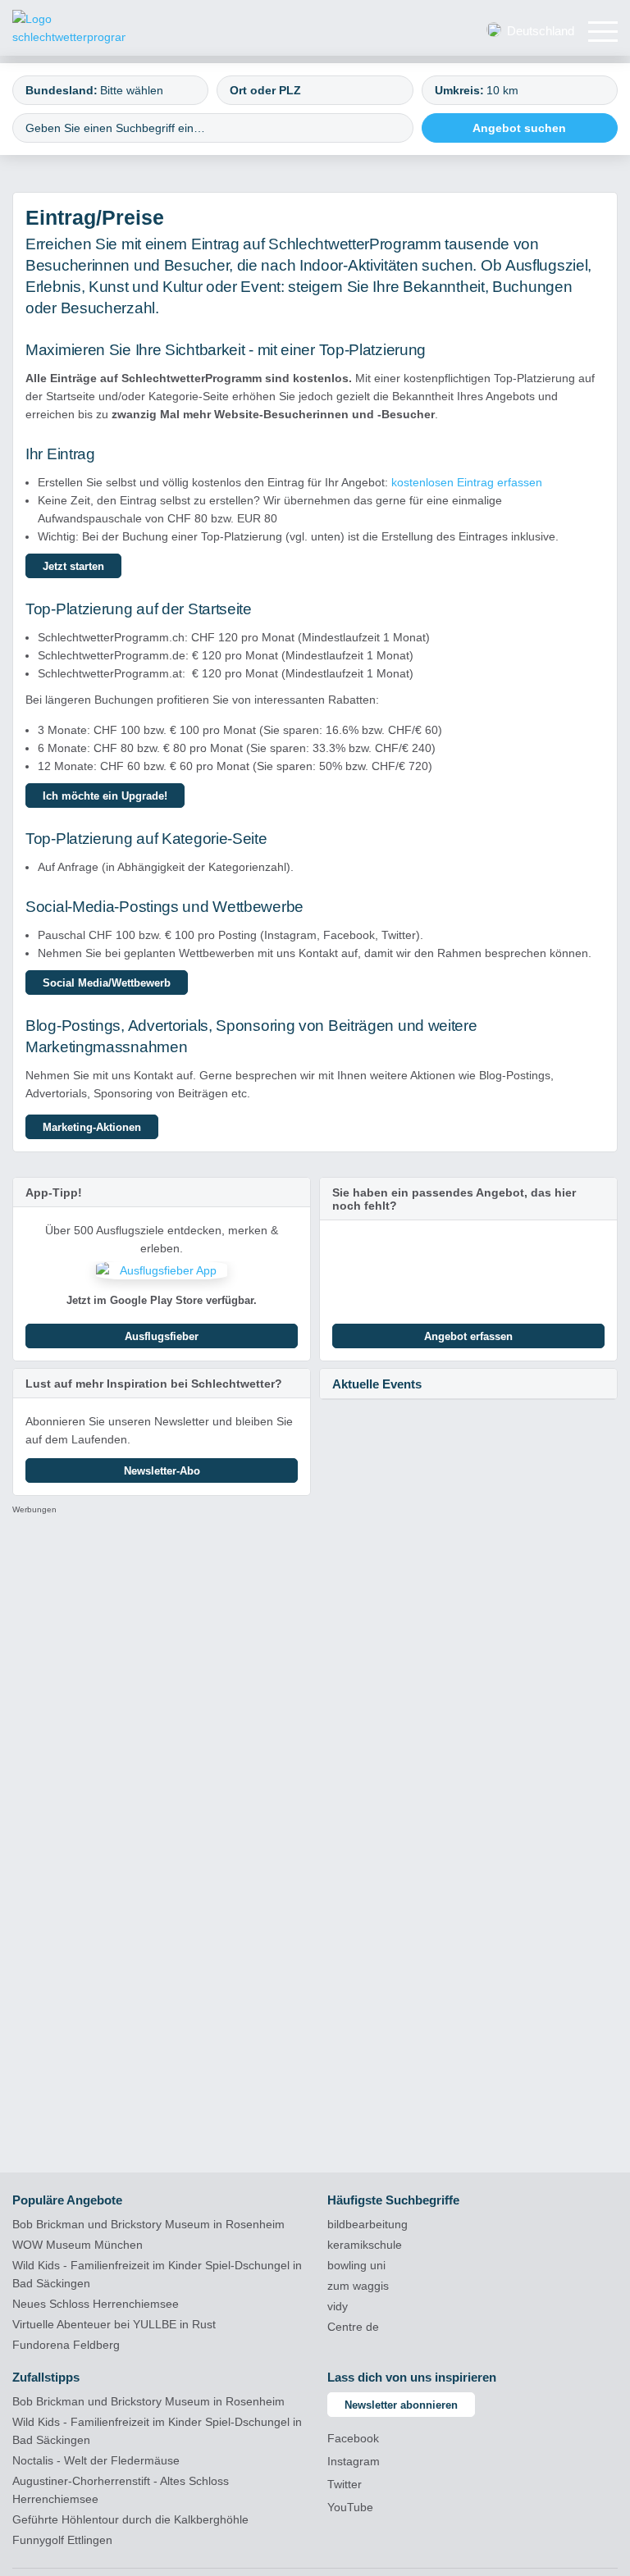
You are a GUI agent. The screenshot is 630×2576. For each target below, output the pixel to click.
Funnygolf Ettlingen (62, 2540)
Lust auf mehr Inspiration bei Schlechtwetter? (154, 1384)
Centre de (353, 2327)
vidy (338, 2306)
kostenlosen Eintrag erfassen (467, 482)
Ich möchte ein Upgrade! (105, 796)
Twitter (345, 2484)
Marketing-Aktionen (92, 1127)
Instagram (354, 2461)
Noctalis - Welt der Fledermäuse (96, 2460)
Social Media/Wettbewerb (107, 983)
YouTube (350, 2507)
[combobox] (110, 90)
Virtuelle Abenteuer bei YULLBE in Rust (114, 2324)
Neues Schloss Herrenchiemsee (96, 2304)
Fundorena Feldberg (66, 2345)
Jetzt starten (73, 566)
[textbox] (146, 90)
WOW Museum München (78, 2245)
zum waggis (358, 2286)
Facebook (353, 2438)
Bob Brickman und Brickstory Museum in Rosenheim (148, 2224)
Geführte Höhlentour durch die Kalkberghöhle (130, 2519)
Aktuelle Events (377, 1384)
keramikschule (365, 2245)
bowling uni (356, 2265)
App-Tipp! (54, 1192)
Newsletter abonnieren (401, 2405)
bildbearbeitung (367, 2224)
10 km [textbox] (502, 90)
